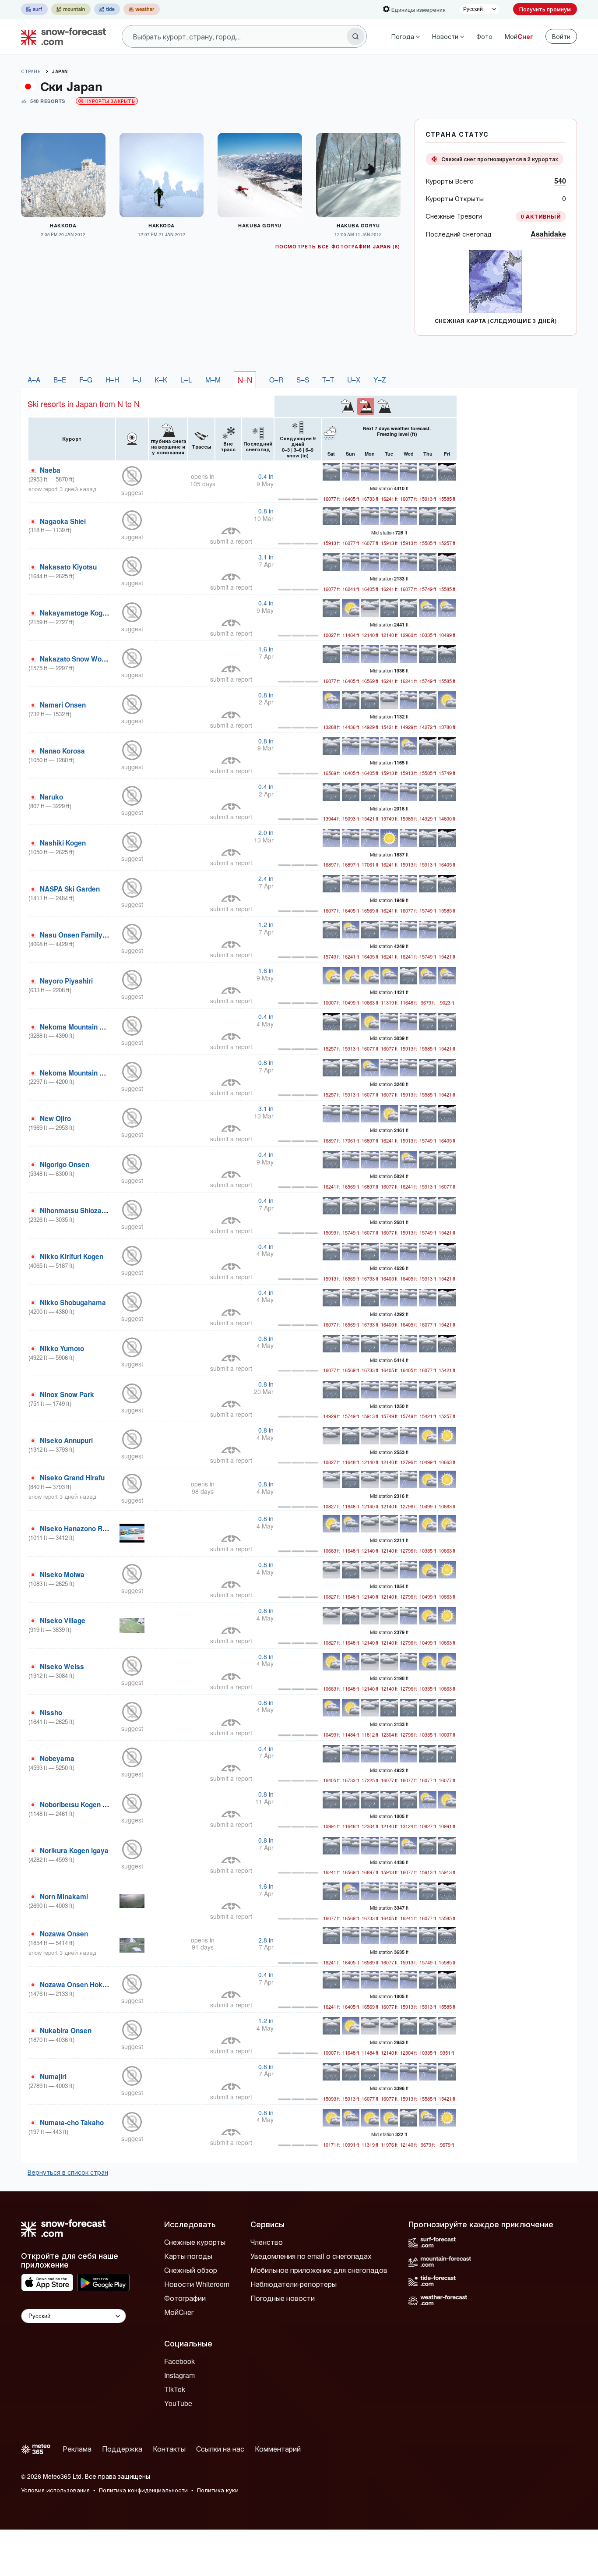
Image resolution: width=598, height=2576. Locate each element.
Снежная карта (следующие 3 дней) (496, 321)
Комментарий (278, 2449)
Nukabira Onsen (66, 2031)
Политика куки (218, 2490)
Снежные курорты (195, 2242)
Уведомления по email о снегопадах (311, 2256)
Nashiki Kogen (63, 843)
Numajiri (53, 2077)
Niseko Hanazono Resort (79, 1529)
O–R (276, 379)
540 (560, 181)
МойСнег (179, 2312)
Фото (484, 36)
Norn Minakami (64, 1897)
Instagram (179, 2375)
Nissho (51, 1713)
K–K (161, 379)
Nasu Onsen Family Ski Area (86, 935)
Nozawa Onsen (64, 1934)
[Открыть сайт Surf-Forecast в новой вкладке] (34, 9)
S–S (303, 379)
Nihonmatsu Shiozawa (75, 1210)
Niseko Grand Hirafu (72, 1478)
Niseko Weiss (62, 1667)
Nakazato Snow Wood (75, 659)
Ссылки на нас (220, 2449)
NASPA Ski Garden (70, 889)
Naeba (50, 470)
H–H (112, 379)
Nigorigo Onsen (65, 1164)
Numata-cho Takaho (72, 2123)
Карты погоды (188, 2256)
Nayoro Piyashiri (66, 981)
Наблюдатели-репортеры (294, 2284)
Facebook (179, 2361)
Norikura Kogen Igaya (74, 1851)
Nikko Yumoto (62, 1348)
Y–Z (380, 379)
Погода (403, 36)
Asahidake (548, 234)
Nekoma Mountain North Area (87, 1027)
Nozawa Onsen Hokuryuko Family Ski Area (108, 1985)
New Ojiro (55, 1118)
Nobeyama (57, 1759)
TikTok (175, 2389)
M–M (213, 379)
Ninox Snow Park (67, 1394)
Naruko (51, 797)
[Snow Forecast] (61, 36)
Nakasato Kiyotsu (68, 567)
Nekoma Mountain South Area (87, 1073)
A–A (34, 379)
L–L (186, 379)
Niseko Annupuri (66, 1440)
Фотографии (185, 2298)
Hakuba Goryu (260, 225)
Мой (519, 36)
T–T (328, 379)
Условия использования (55, 2490)
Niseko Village (63, 1621)
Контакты (169, 2449)
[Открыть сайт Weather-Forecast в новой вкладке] (142, 9)
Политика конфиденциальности (143, 2490)
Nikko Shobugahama (73, 1302)
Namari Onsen (63, 705)
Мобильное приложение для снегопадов (319, 2270)
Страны (31, 71)
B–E (60, 379)
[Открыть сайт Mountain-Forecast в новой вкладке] (71, 9)
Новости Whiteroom (197, 2284)
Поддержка (122, 2449)
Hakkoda (63, 225)
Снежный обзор (191, 2270)
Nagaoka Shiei (63, 521)
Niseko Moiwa (62, 1575)
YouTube (178, 2403)
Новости (445, 36)
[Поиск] (355, 36)
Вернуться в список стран (68, 2172)
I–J (137, 379)
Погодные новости (283, 2298)
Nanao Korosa (62, 751)
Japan (60, 71)
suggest (132, 492)
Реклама (77, 2449)
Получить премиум (545, 9)
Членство (267, 2242)
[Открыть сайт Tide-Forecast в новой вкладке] (107, 9)
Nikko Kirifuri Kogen (72, 1256)
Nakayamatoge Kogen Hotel (84, 613)
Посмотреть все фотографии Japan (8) (338, 246)
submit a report (231, 541)
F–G (86, 379)
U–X (354, 379)
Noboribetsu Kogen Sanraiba (85, 1805)
